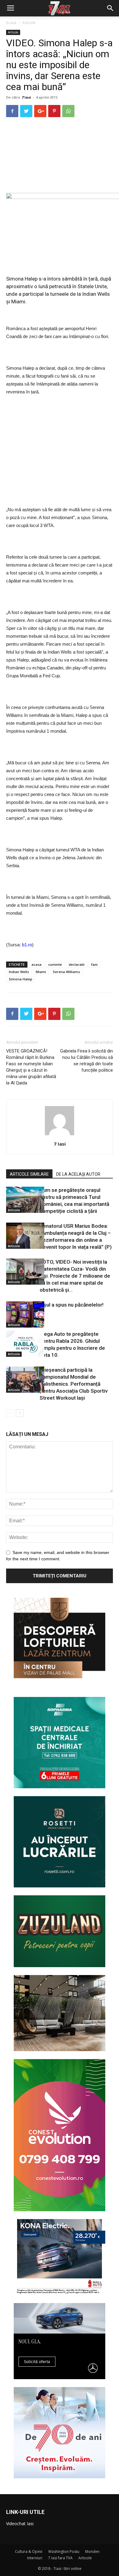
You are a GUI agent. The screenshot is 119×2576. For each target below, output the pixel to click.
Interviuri (35, 2558)
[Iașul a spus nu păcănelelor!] (21, 1314)
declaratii (77, 964)
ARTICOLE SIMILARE (29, 1174)
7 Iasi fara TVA (60, 2558)
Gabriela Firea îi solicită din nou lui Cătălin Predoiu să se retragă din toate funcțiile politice (87, 1061)
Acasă (11, 23)
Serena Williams (66, 972)
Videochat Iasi (20, 2524)
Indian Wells (19, 972)
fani (94, 964)
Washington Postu (64, 2552)
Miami (41, 972)
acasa (36, 964)
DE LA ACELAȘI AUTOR (78, 1174)
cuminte (55, 964)
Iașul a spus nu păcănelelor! (72, 1305)
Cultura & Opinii (29, 2552)
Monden (92, 2552)
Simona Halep (21, 979)
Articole (29, 23)
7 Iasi (26, 97)
